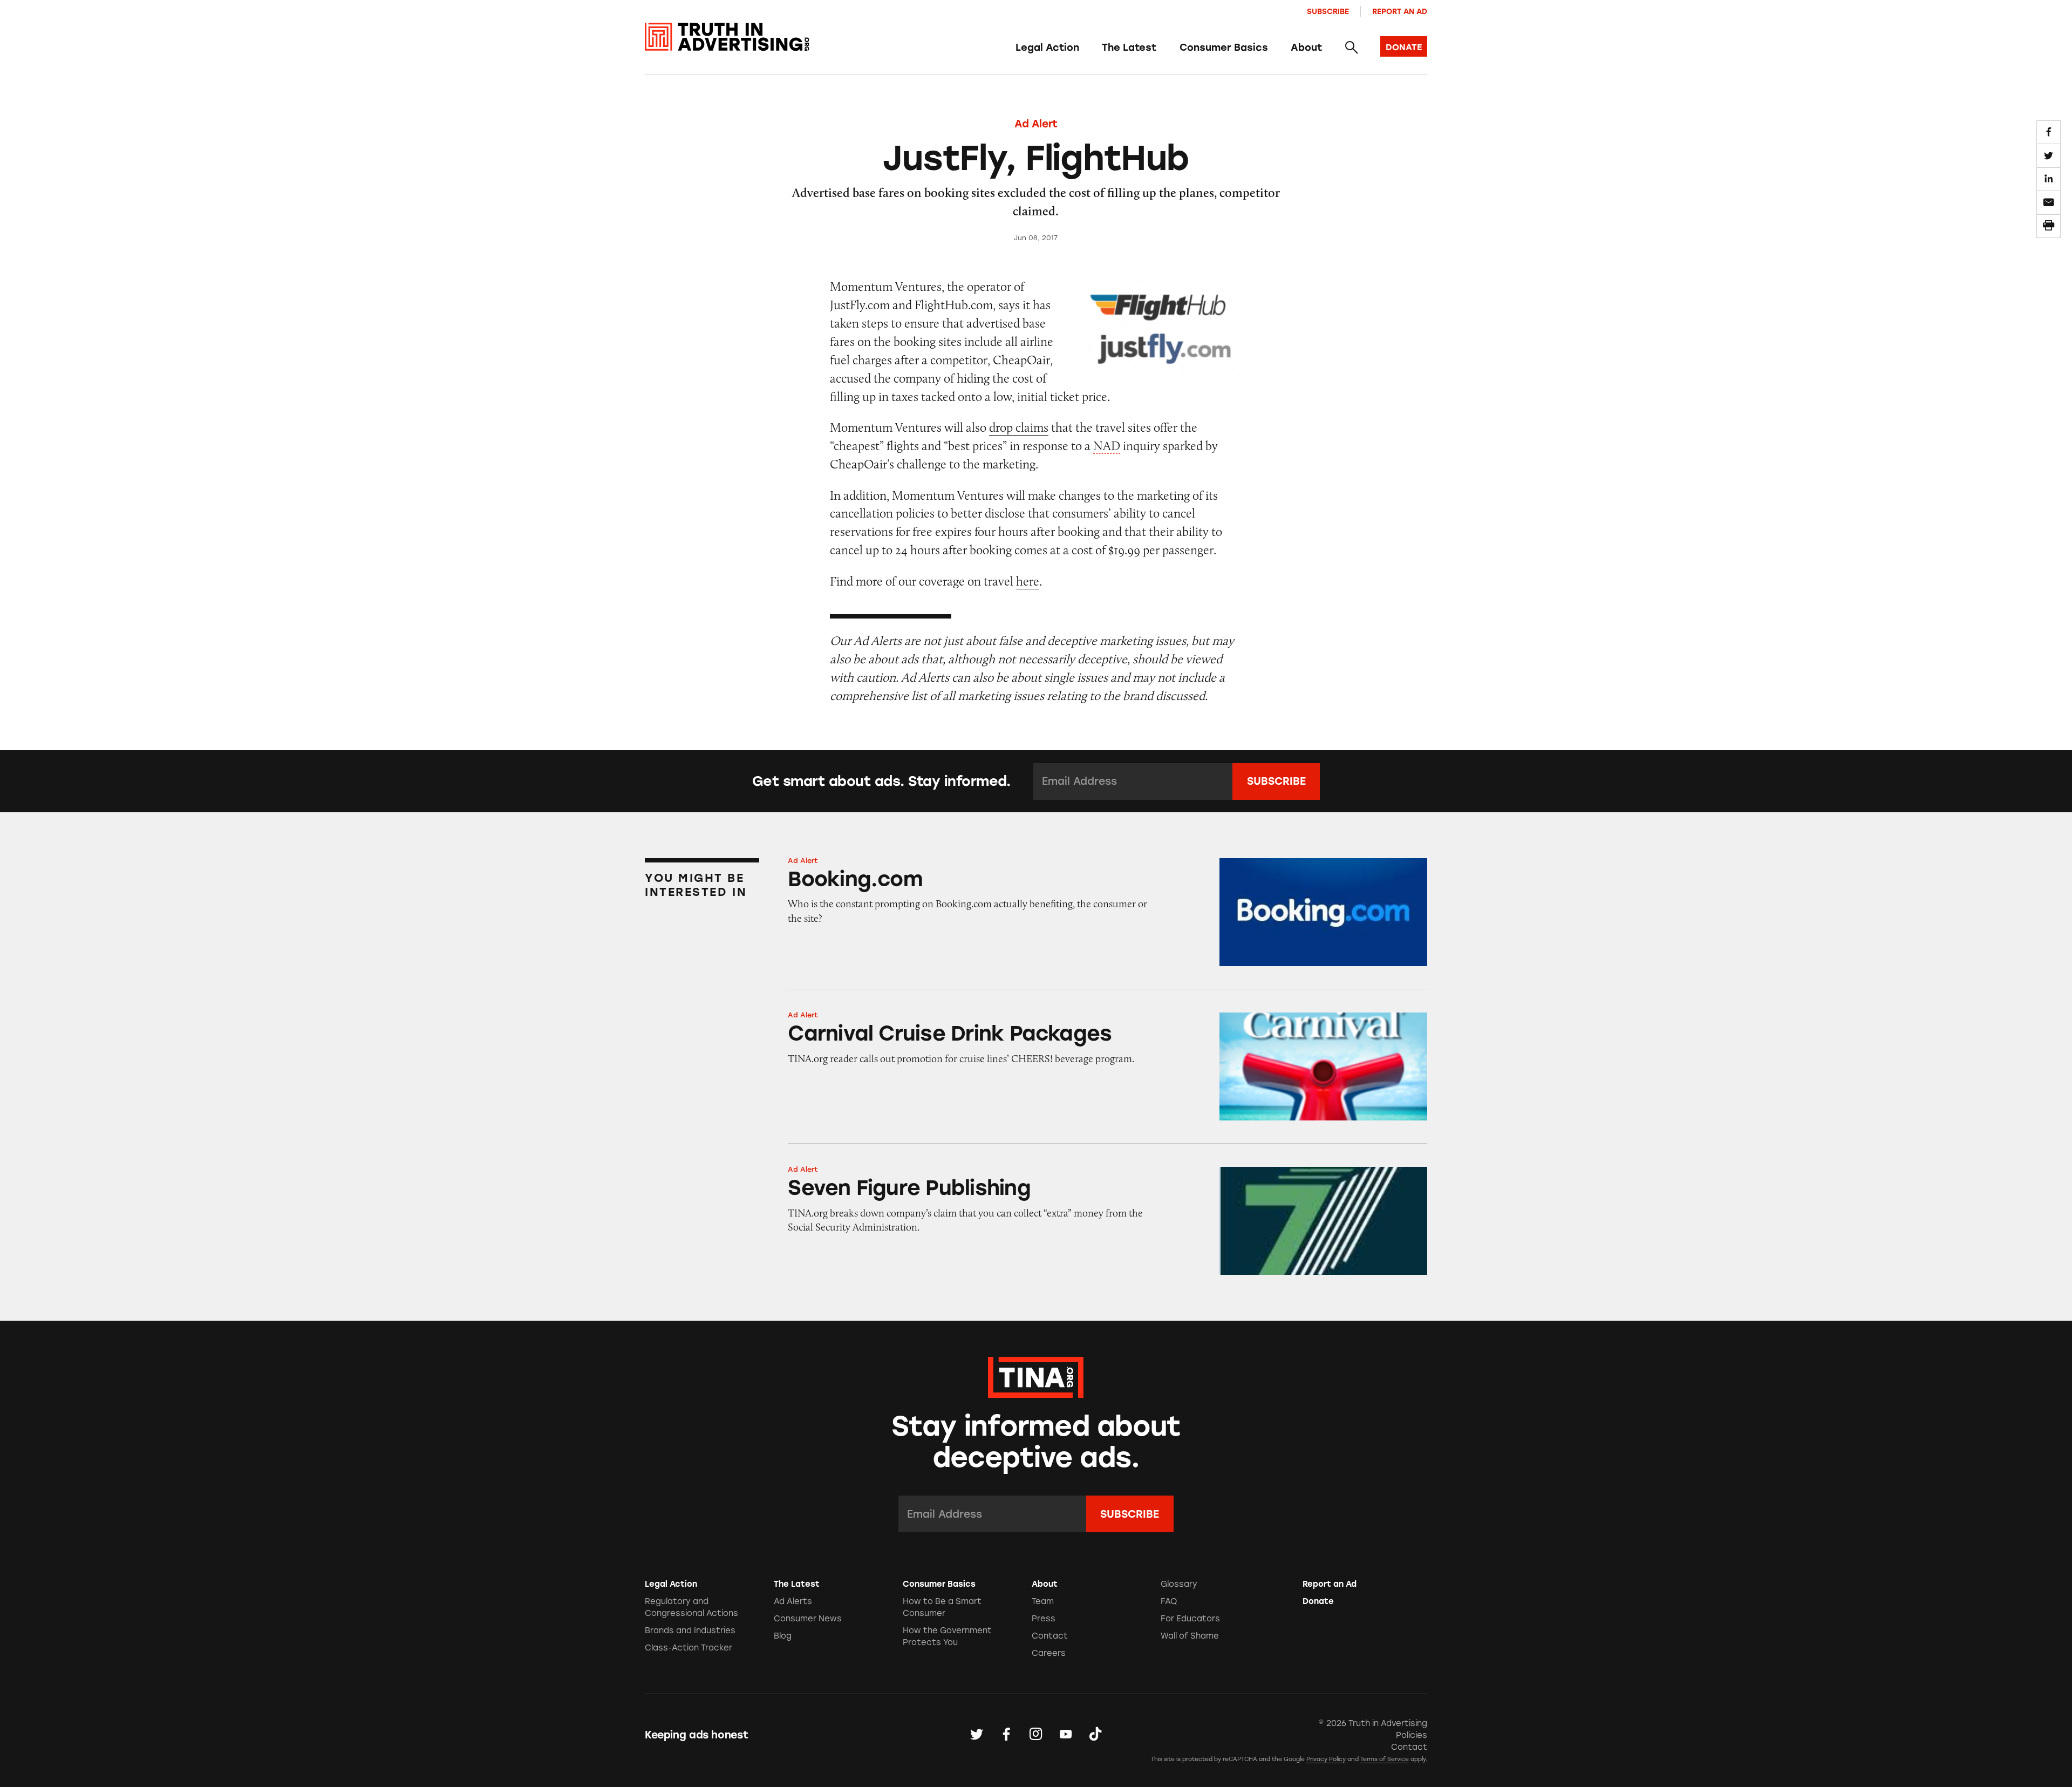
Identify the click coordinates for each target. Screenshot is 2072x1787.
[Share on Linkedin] (2048, 179)
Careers (1049, 1653)
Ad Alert (1036, 124)
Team (1043, 1601)
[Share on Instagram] (1036, 1735)
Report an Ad (1400, 11)
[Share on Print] (2048, 226)
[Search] (1351, 48)
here (1028, 581)
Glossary (1179, 1584)
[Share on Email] (2048, 202)
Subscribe (1328, 11)
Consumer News (808, 1619)
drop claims (1019, 427)
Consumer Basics (1224, 47)
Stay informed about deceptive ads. (1036, 1442)
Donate (1318, 1601)
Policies (1412, 1735)
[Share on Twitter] (2048, 155)
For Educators (1190, 1619)
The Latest (1129, 47)
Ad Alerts (793, 1601)
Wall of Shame (1190, 1636)
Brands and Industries (690, 1630)
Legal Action (1047, 47)
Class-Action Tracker (689, 1648)
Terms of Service (1385, 1759)
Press (1044, 1619)
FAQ (1169, 1601)
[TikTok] (1095, 1735)
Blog (783, 1636)
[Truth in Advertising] (727, 37)
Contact (1050, 1636)
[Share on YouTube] (1066, 1735)
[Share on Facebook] (2048, 132)
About (1306, 47)
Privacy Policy (1326, 1759)
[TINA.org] (1036, 1376)
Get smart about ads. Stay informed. (881, 781)
